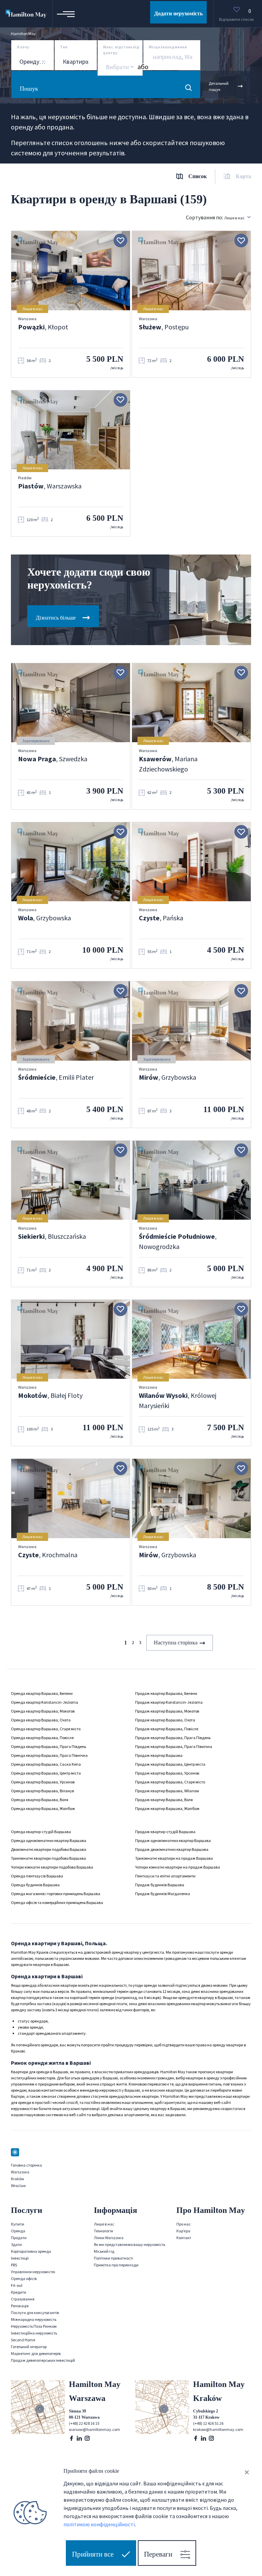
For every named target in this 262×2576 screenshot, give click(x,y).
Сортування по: (215, 217)
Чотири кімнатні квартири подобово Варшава (52, 1867)
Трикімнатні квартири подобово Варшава (48, 1858)
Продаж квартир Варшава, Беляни (166, 1693)
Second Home (23, 2340)
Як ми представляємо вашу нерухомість (129, 2244)
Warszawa (20, 2172)
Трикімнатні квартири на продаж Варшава (174, 1858)
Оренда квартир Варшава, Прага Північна (49, 1755)
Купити (18, 2224)
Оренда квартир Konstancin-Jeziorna (45, 1702)
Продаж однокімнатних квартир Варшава (173, 1840)
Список (198, 176)
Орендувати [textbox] (36, 62)
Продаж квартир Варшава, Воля (164, 1800)
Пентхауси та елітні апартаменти (165, 1876)
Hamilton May (23, 34)
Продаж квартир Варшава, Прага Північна (174, 1746)
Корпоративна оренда (31, 2251)
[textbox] (117, 67)
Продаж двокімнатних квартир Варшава (172, 1849)
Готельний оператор (29, 2347)
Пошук (29, 89)
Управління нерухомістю (33, 2272)
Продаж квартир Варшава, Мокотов (167, 1711)
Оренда (18, 2231)
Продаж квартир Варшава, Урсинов (167, 1773)
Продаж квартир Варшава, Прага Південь (173, 1738)
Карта (243, 176)
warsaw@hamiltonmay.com (94, 2429)
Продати (19, 2238)
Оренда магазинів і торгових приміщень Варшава (56, 1894)
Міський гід (104, 2251)
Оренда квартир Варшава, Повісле (42, 1738)
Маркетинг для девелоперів (36, 2353)
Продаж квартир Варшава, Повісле (167, 1729)
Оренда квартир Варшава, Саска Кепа (46, 1764)
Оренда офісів (24, 2278)
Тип (64, 47)
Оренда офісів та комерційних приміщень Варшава (57, 1902)
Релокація (20, 2306)
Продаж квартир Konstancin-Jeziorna (169, 1702)
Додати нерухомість (178, 13)
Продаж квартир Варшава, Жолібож (167, 1808)
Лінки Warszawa (109, 2238)
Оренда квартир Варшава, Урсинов (43, 1782)
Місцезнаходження (168, 47)
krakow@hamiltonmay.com (218, 2429)
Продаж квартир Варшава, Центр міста (170, 1764)
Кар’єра (183, 2231)
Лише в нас (104, 2224)
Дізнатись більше (56, 618)
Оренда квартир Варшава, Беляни (42, 1693)
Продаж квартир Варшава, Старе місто (170, 1782)
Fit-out (17, 2285)
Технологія (103, 2231)
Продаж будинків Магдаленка (163, 1894)
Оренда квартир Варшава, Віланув (42, 1791)
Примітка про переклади (116, 2265)
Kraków (18, 2179)
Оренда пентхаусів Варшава (37, 1876)
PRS (14, 2265)
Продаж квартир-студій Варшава (165, 1832)
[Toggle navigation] (66, 14)
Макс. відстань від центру (121, 50)
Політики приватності (113, 2258)
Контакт (184, 2238)
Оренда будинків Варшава (35, 1885)
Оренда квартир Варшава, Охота (41, 1720)
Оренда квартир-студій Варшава (41, 1832)
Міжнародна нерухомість (34, 2319)
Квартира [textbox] (76, 62)
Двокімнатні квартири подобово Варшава (49, 1849)
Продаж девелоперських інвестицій (43, 2360)
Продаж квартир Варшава (159, 1755)
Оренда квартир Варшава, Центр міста (46, 1773)
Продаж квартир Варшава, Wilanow (167, 1791)
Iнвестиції (20, 2258)
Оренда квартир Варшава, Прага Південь (48, 1746)
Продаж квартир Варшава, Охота (165, 1720)
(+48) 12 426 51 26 (208, 2423)
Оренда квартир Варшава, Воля (40, 1800)
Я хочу (23, 47)
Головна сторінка (26, 2165)
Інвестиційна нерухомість (34, 2333)
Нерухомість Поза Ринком (34, 2326)
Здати (16, 2244)
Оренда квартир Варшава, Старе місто (46, 1729)
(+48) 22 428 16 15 (84, 2423)
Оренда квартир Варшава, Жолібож (43, 1808)
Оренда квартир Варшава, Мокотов (43, 1711)
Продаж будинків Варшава (160, 1885)
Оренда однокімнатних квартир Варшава (49, 1840)
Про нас (184, 2224)
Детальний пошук (219, 86)
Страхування (23, 2299)
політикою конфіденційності (99, 2524)
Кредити (19, 2292)
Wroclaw (18, 2185)
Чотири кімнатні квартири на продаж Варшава (178, 1867)
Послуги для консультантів (35, 2313)
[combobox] (33, 62)
